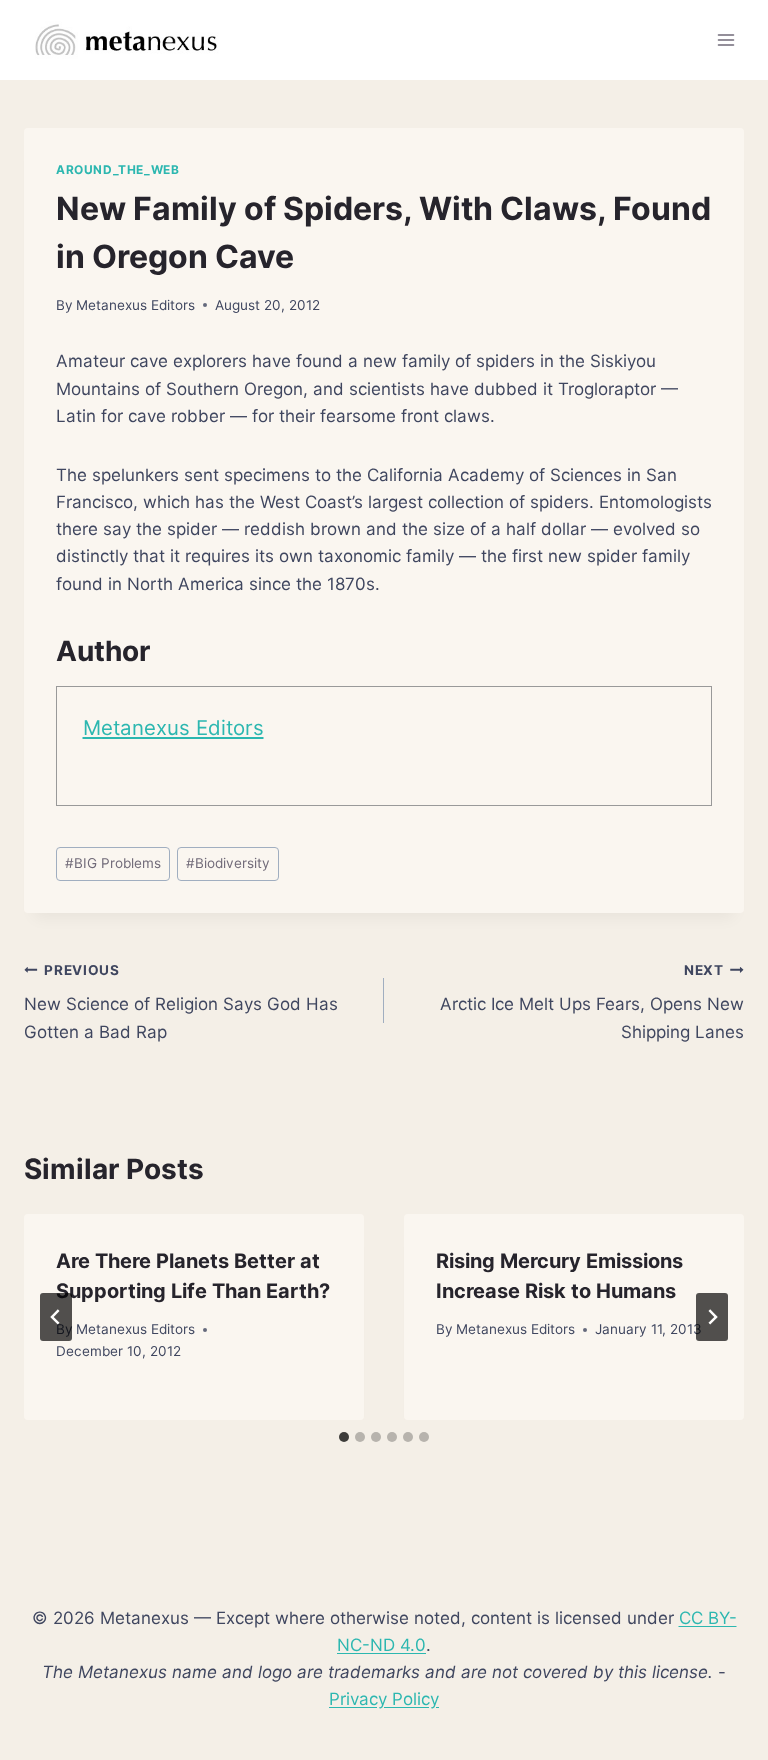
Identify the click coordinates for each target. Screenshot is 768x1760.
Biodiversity (228, 863)
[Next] (712, 1317)
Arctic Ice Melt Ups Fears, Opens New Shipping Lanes (592, 1002)
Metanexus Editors (135, 305)
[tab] (344, 1437)
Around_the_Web (117, 169)
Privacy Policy (384, 1699)
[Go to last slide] (56, 1317)
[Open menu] (725, 39)
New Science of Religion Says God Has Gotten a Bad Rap (181, 1002)
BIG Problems (113, 863)
